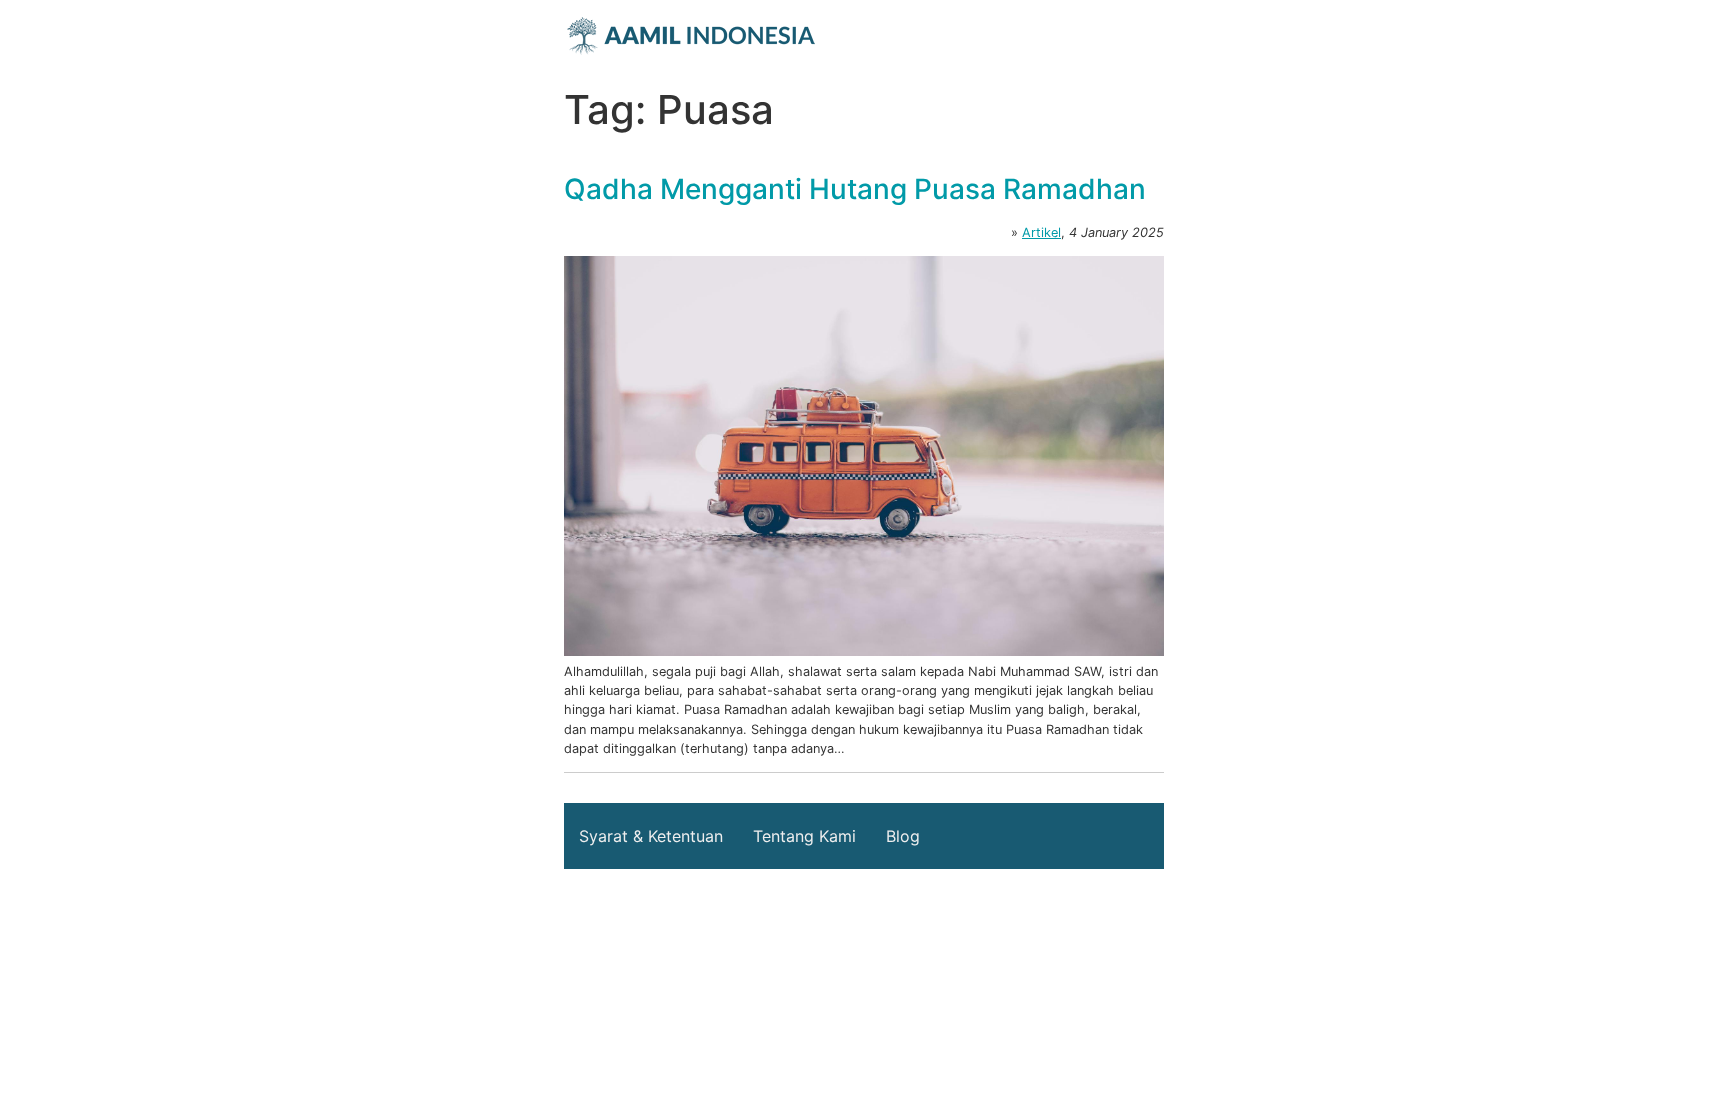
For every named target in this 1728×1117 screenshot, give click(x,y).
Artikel (1041, 232)
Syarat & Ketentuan (651, 836)
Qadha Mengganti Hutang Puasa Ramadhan (855, 189)
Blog (903, 836)
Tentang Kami (804, 836)
